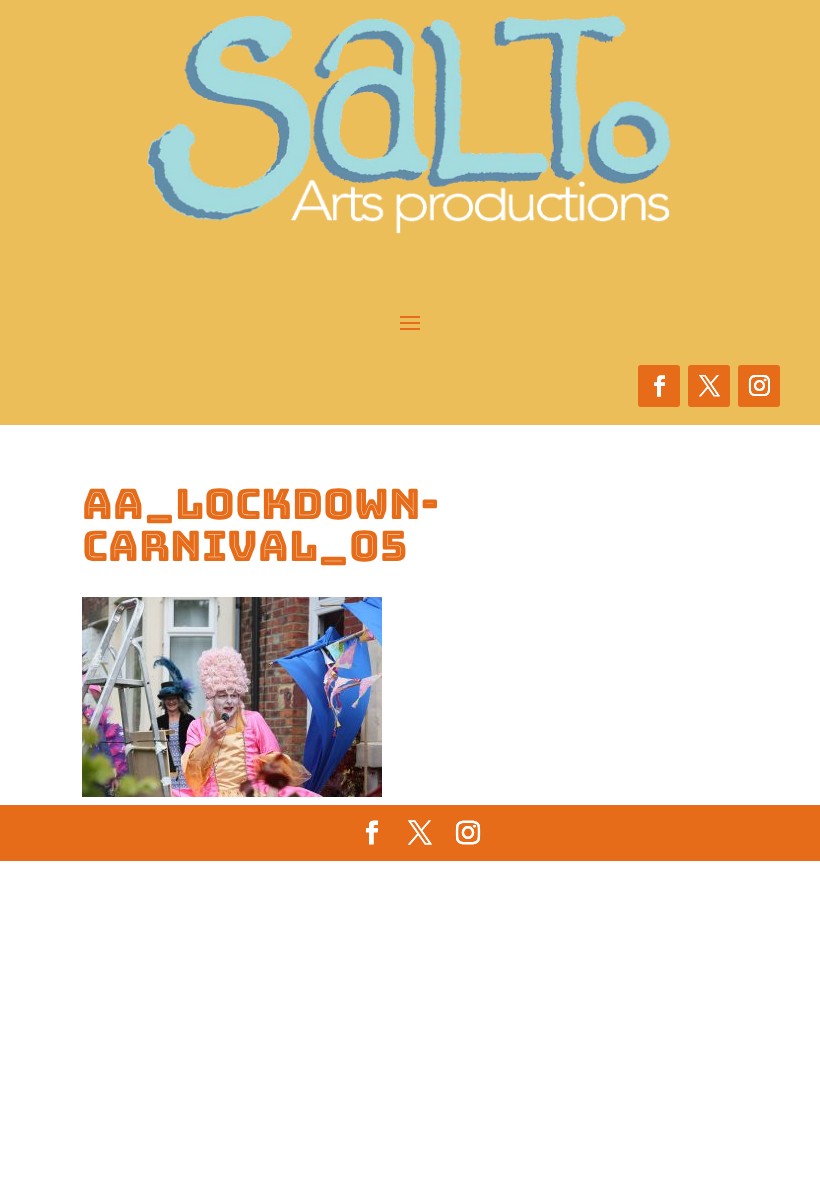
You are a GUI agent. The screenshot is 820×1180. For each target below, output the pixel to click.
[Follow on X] (709, 386)
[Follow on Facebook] (659, 386)
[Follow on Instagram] (759, 386)
